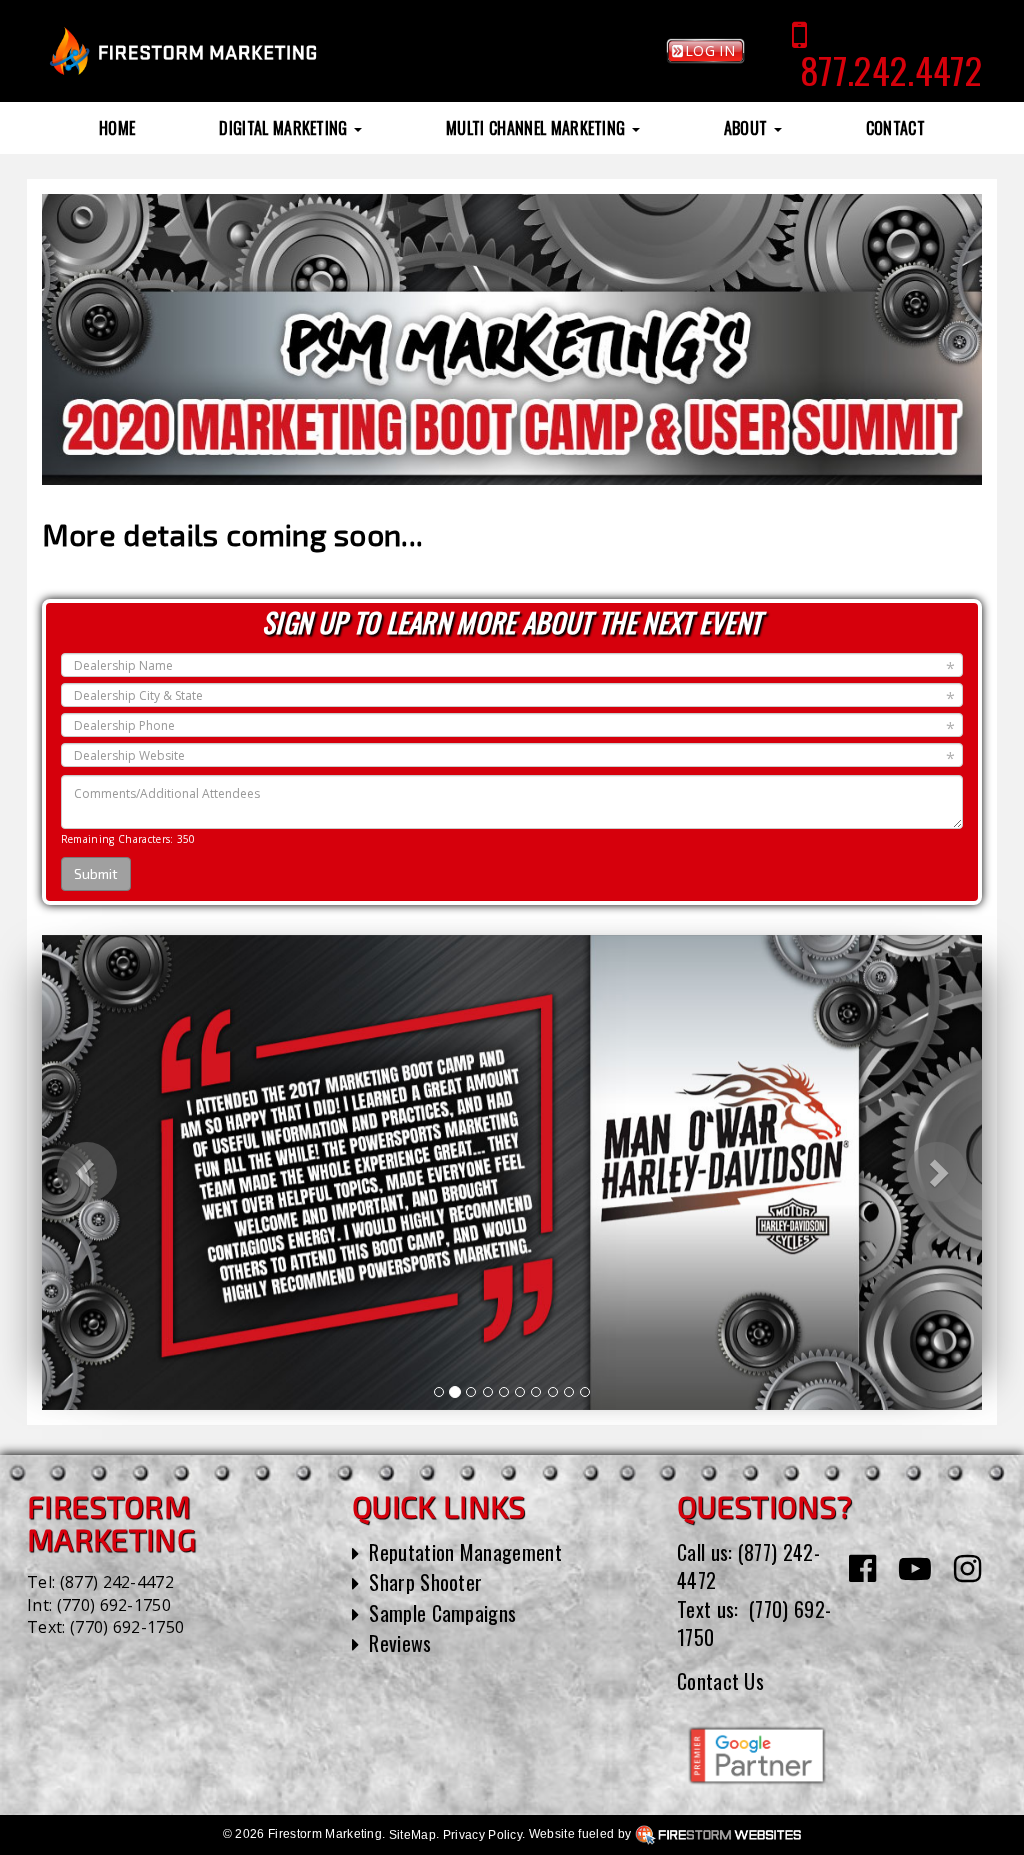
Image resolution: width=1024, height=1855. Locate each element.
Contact (895, 128)
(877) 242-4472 (117, 1582)
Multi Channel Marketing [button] (538, 128)
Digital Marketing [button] (285, 128)
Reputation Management (465, 1552)
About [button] (748, 128)
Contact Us (720, 1681)
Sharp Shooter (425, 1582)
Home (117, 128)
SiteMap (412, 1835)
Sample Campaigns (442, 1613)
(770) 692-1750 (114, 1605)
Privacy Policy (482, 1835)
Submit (96, 873)
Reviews (400, 1643)
